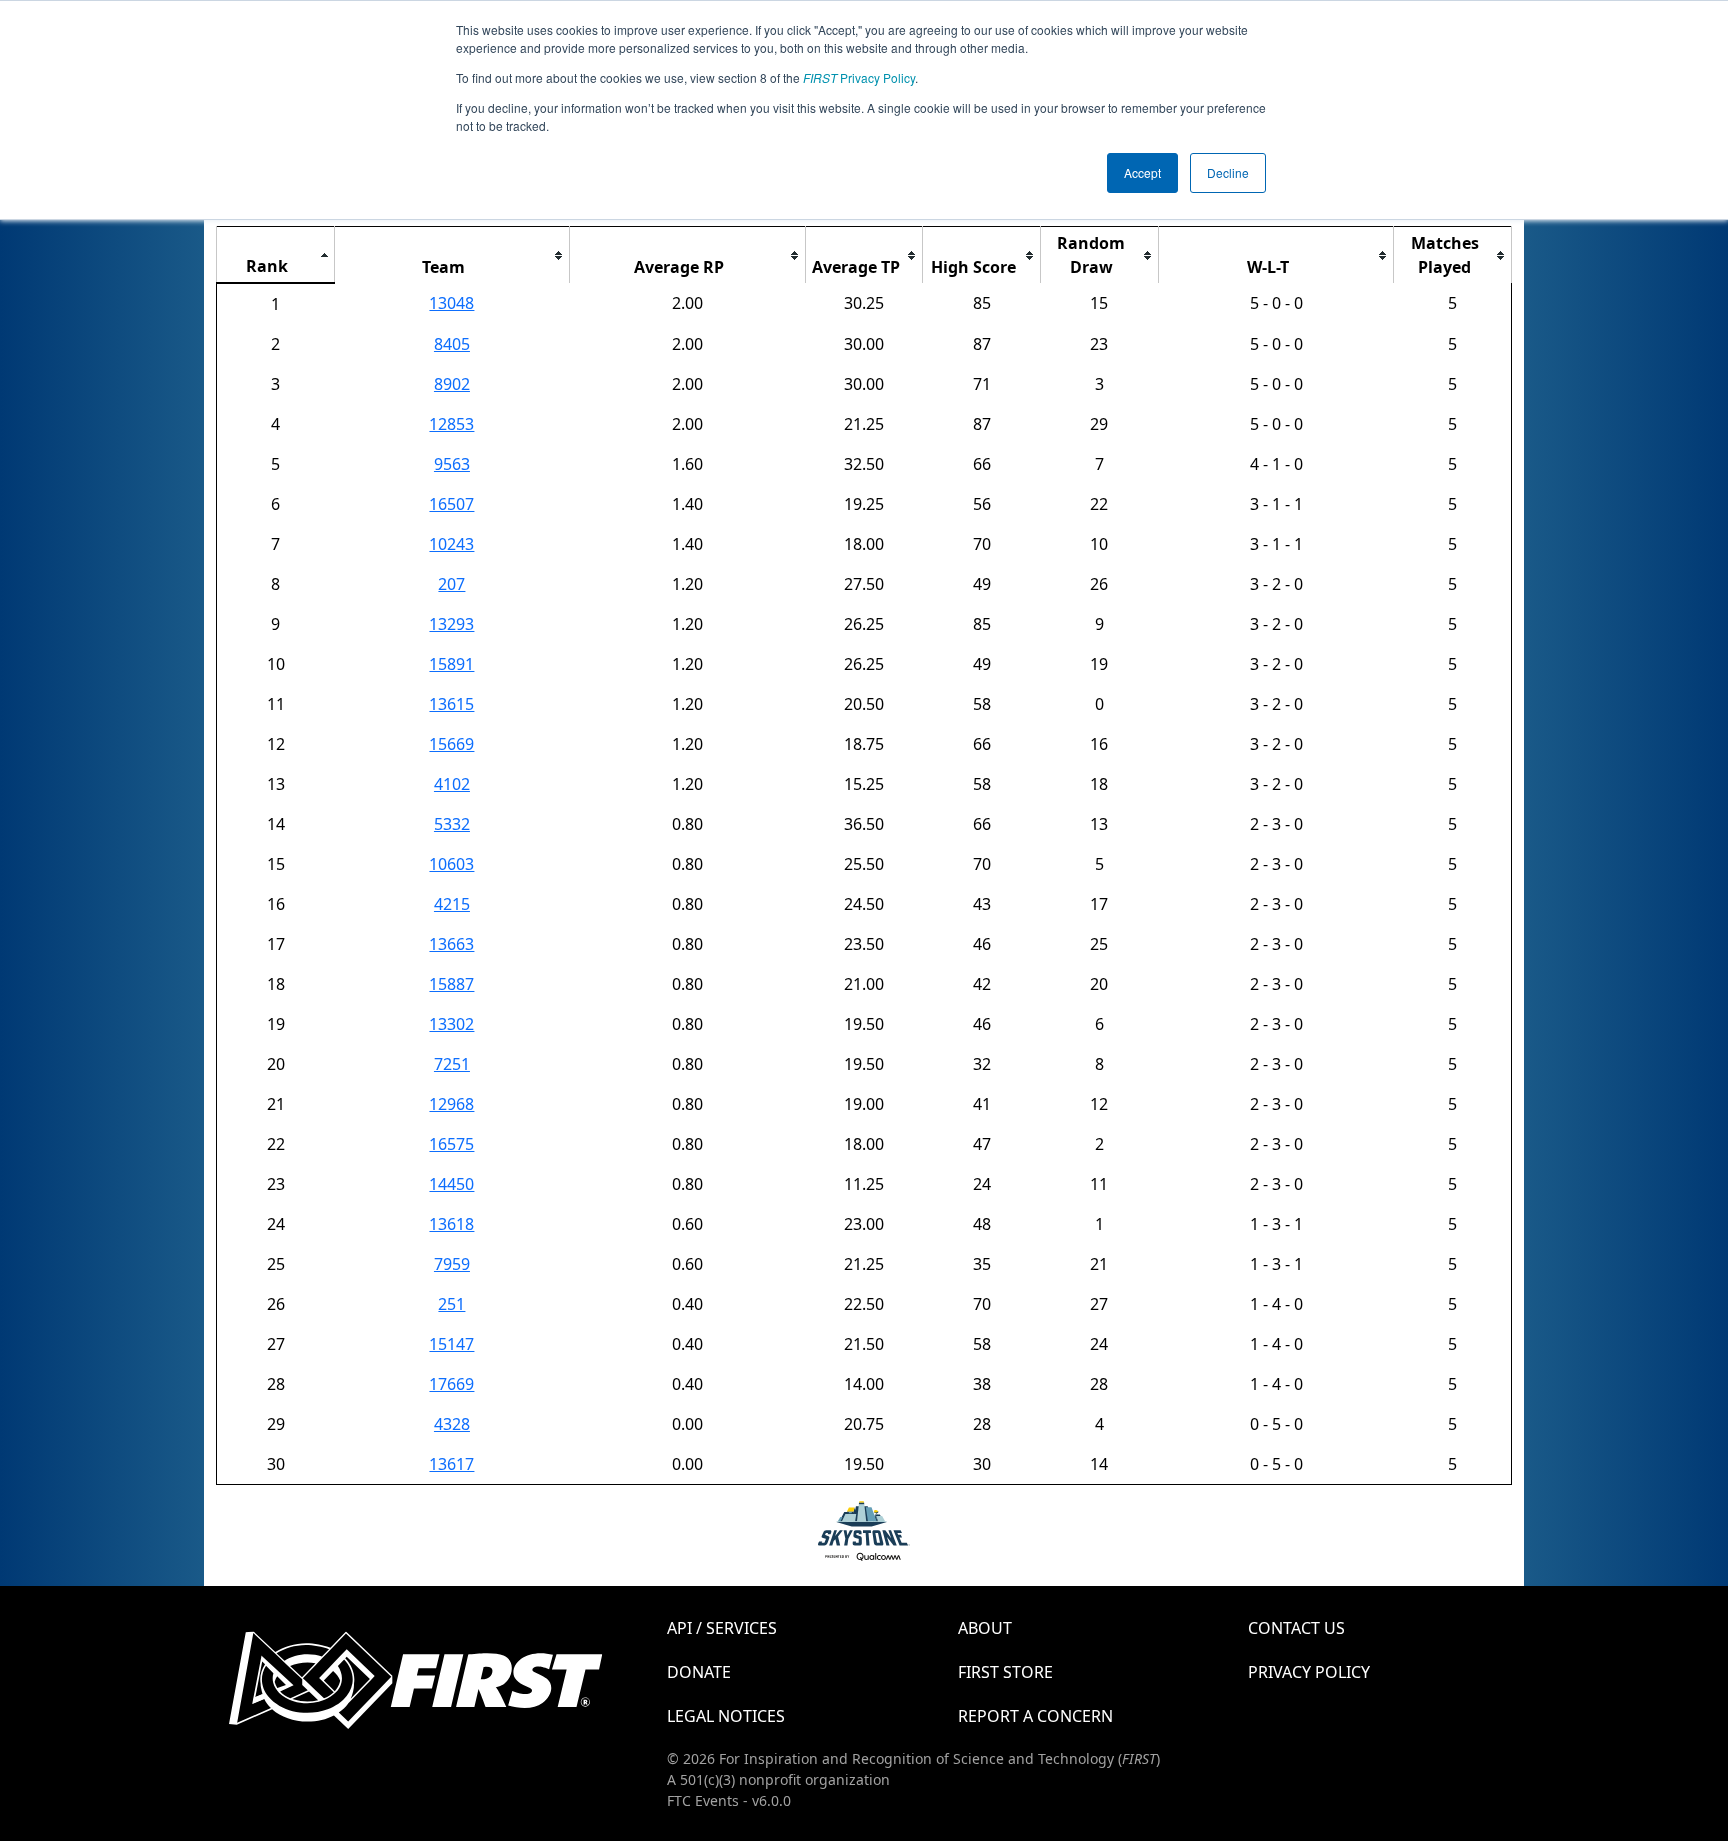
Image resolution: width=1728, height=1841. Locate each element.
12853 (451, 424)
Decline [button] (1228, 172)
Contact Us (1296, 1628)
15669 (451, 744)
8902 (452, 384)
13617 (451, 1464)
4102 (452, 784)
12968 (451, 1104)
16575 (451, 1144)
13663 (451, 944)
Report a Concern (1035, 1716)
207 (451, 584)
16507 (451, 504)
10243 (451, 544)
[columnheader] (276, 255)
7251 (452, 1064)
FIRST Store (1005, 1672)
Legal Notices (726, 1716)
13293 (451, 624)
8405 (452, 344)
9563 (452, 464)
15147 (451, 1344)
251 (451, 1304)
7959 (452, 1264)
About (985, 1628)
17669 (451, 1384)
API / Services (722, 1628)
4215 (452, 904)
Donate (699, 1672)
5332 (452, 824)
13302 (451, 1024)
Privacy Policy (859, 77)
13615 (451, 704)
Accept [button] (1142, 172)
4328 (452, 1424)
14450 (451, 1184)
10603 (451, 864)
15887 (451, 984)
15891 (451, 664)
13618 (451, 1224)
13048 (451, 303)
